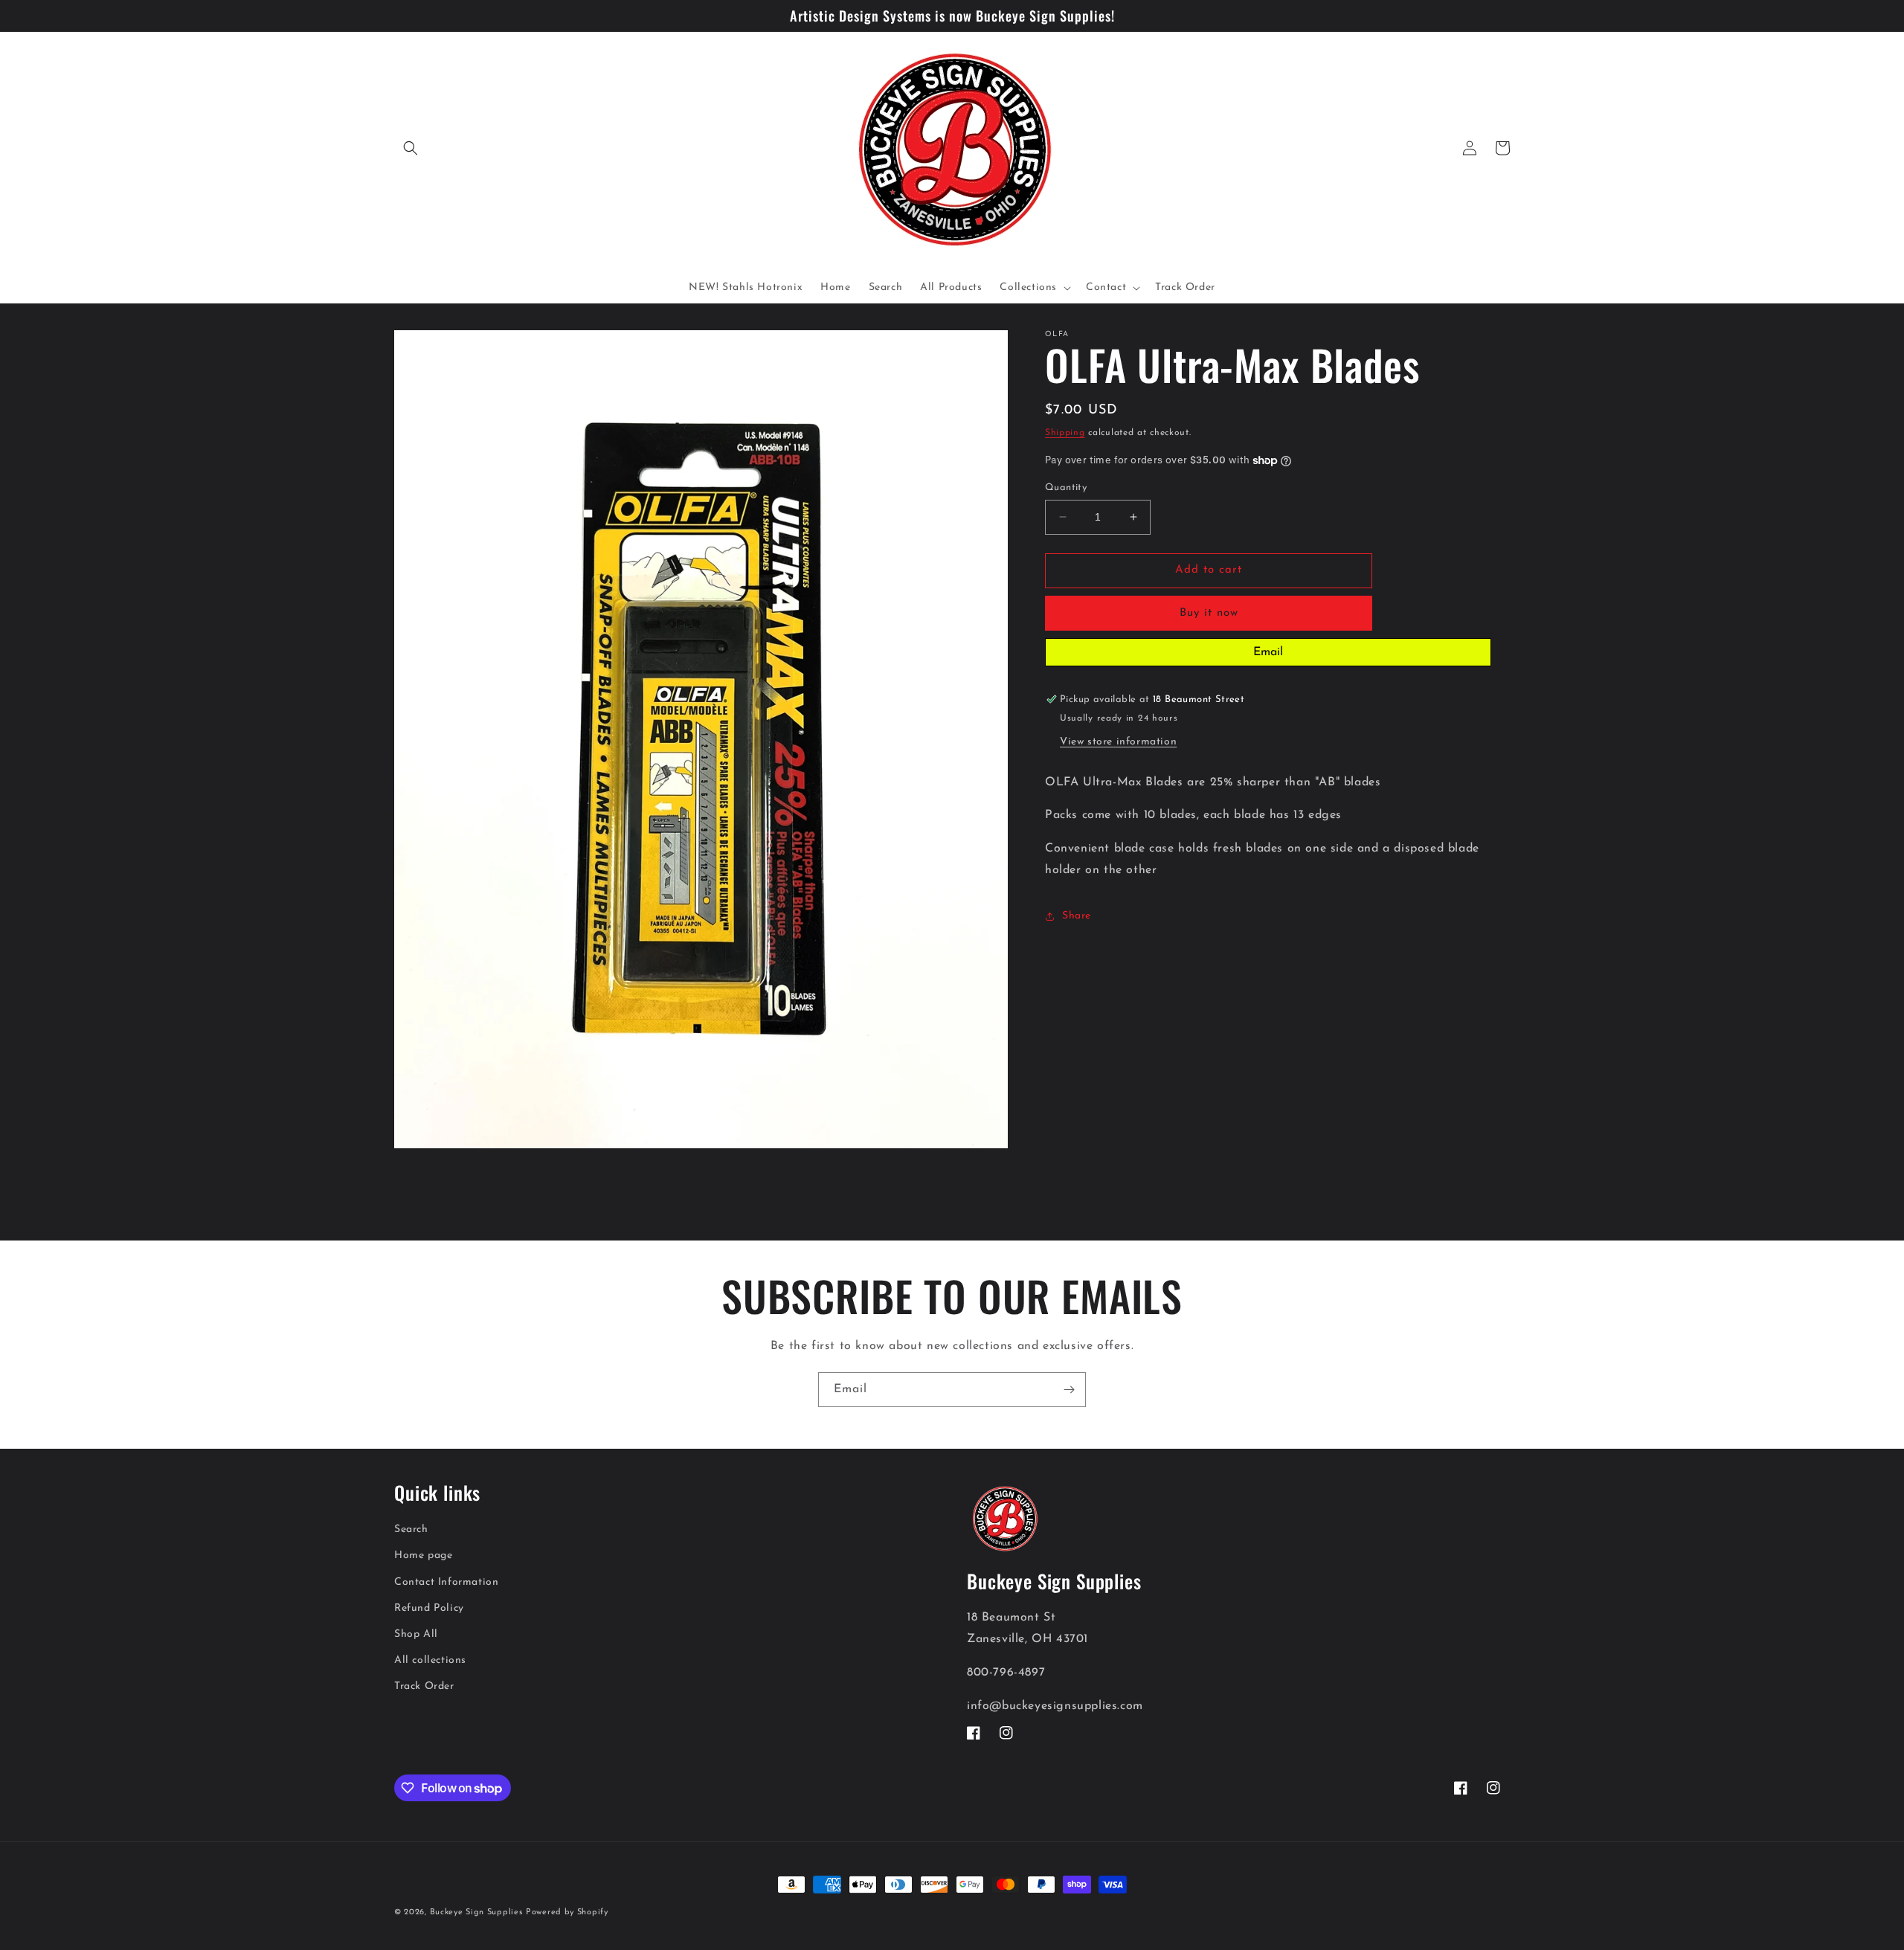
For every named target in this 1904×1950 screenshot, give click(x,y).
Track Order (424, 1686)
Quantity (1066, 488)
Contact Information (446, 1582)
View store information (1118, 742)
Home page (423, 1555)
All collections (430, 1660)
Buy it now (1209, 613)
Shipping (1065, 433)
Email (1268, 652)
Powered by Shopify (567, 1912)
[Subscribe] (1069, 1390)
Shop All (416, 1634)
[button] (411, 148)
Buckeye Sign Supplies (476, 1912)
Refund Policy (429, 1608)
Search (411, 1529)
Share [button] (1077, 916)
